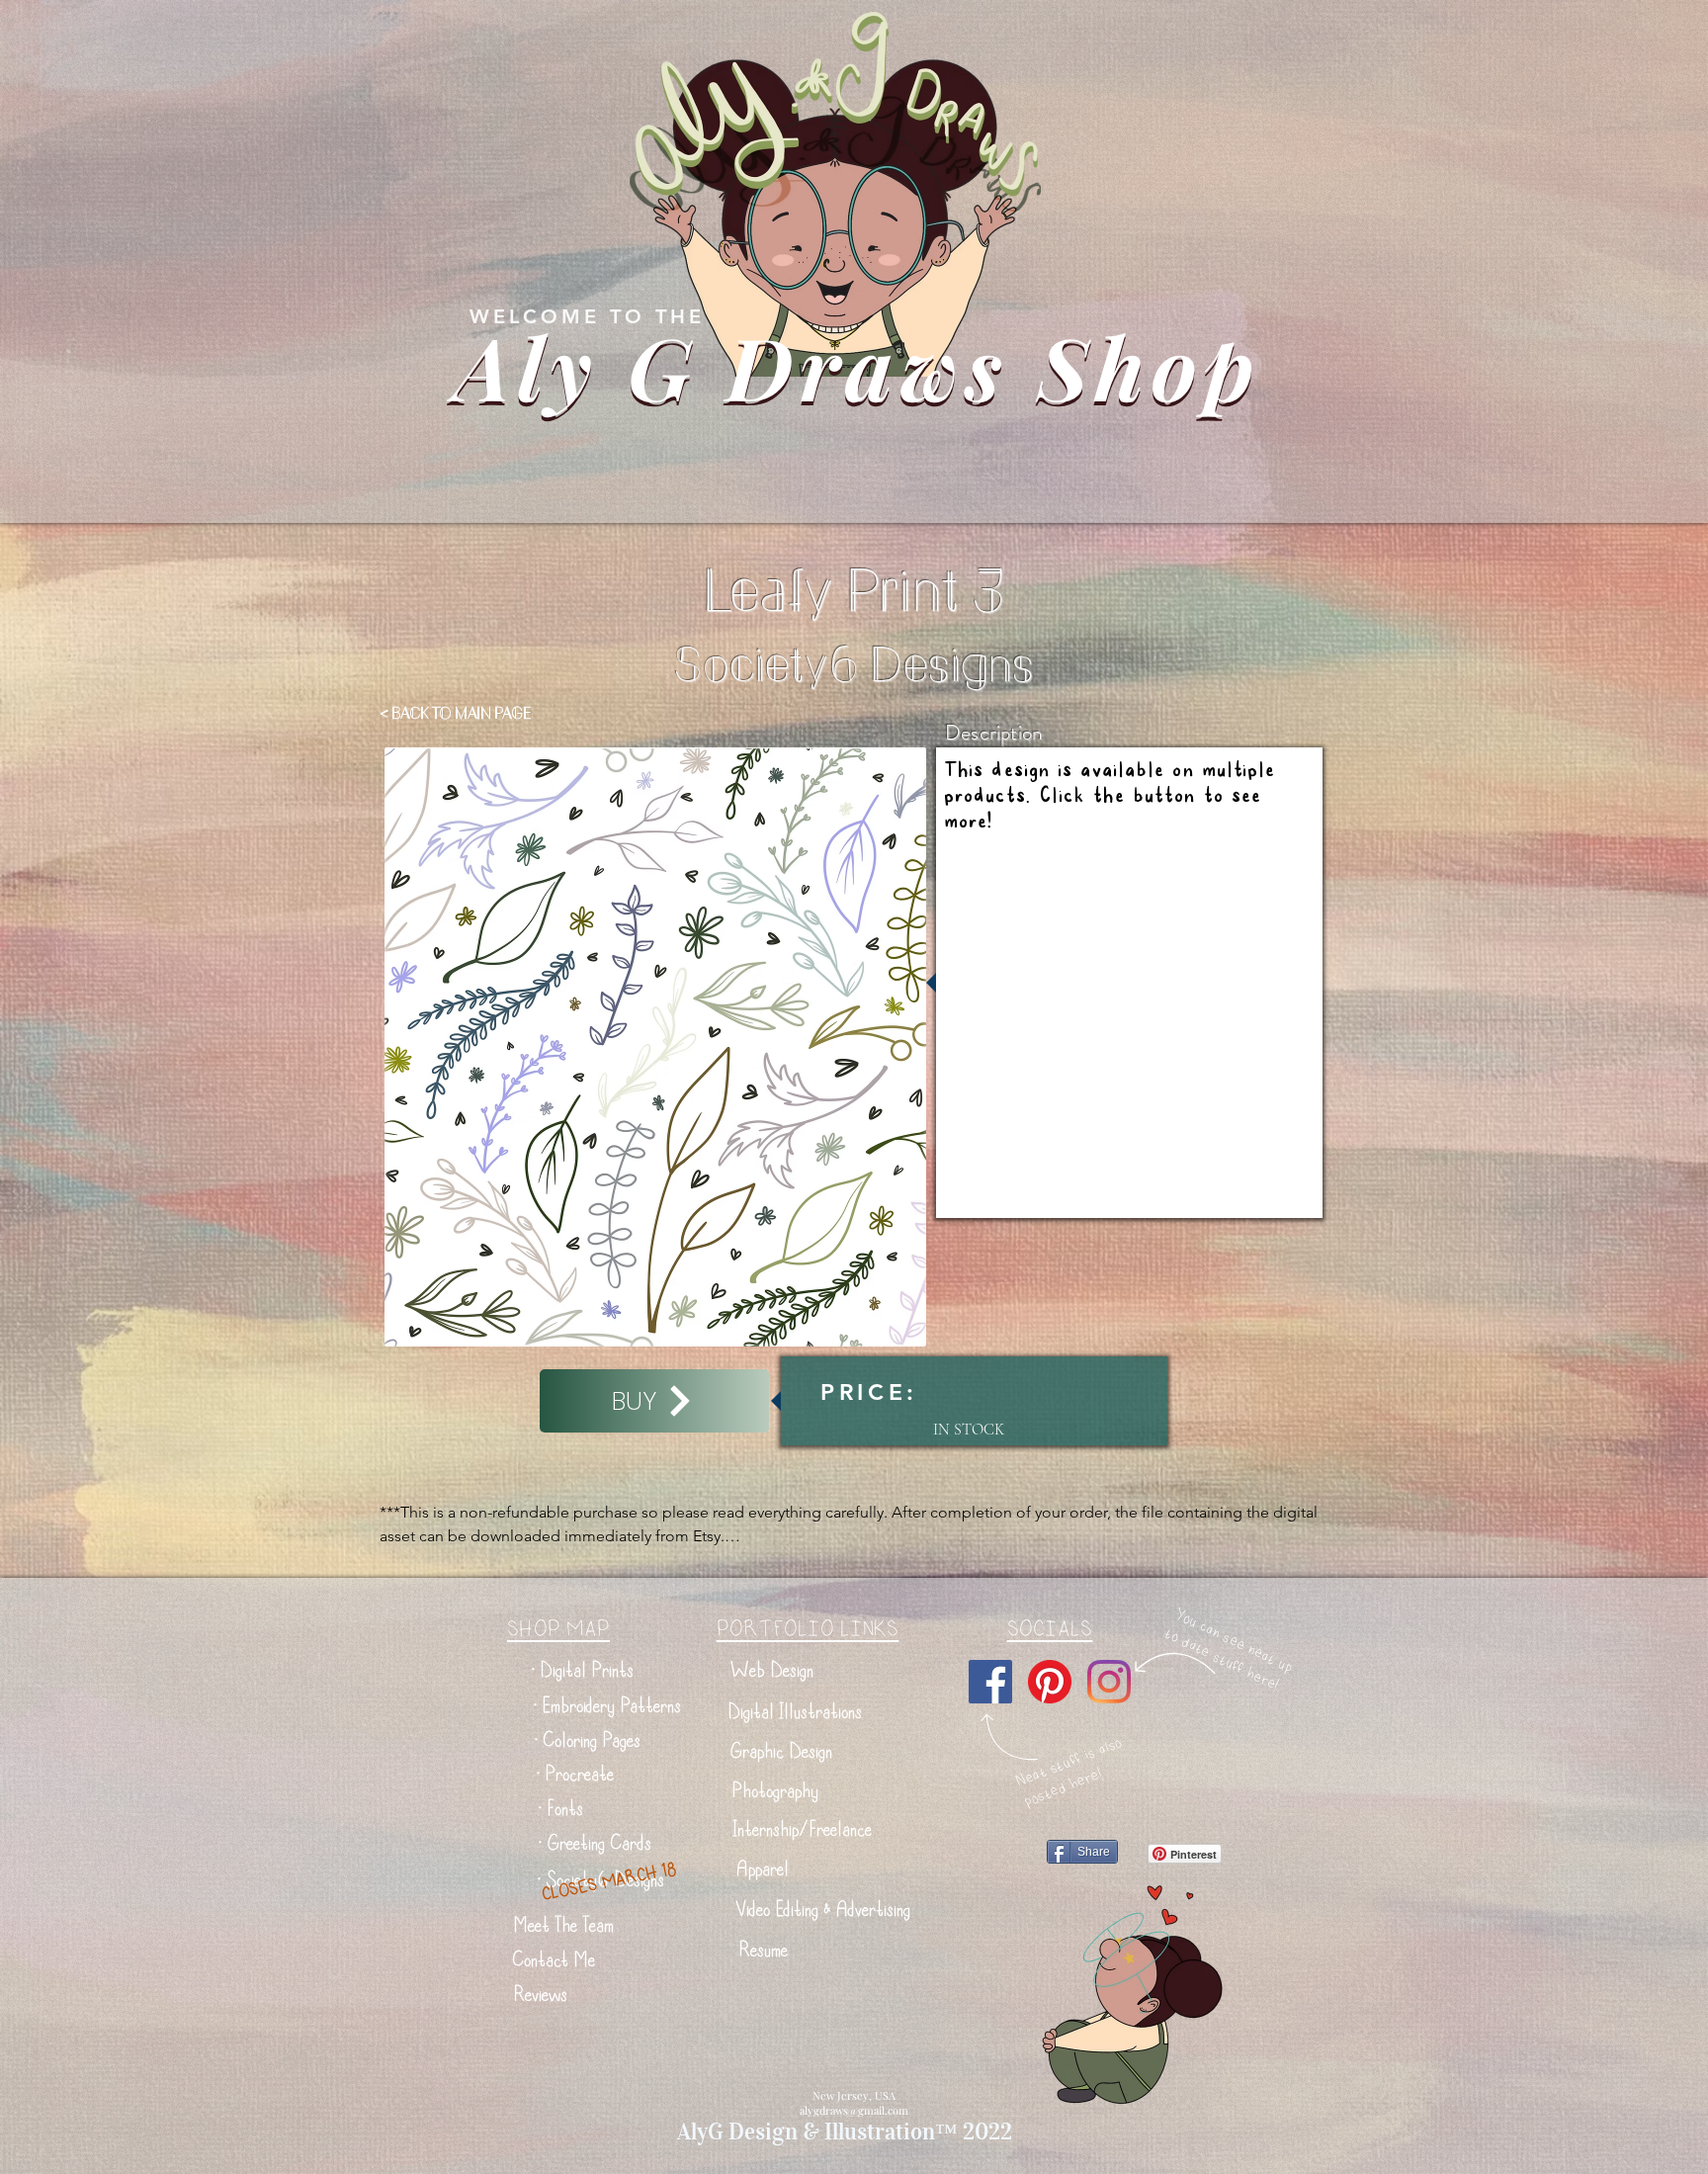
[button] (583, 1670)
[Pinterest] (1050, 1682)
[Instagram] (1109, 1682)
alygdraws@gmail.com (854, 2110)
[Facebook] (990, 1682)
